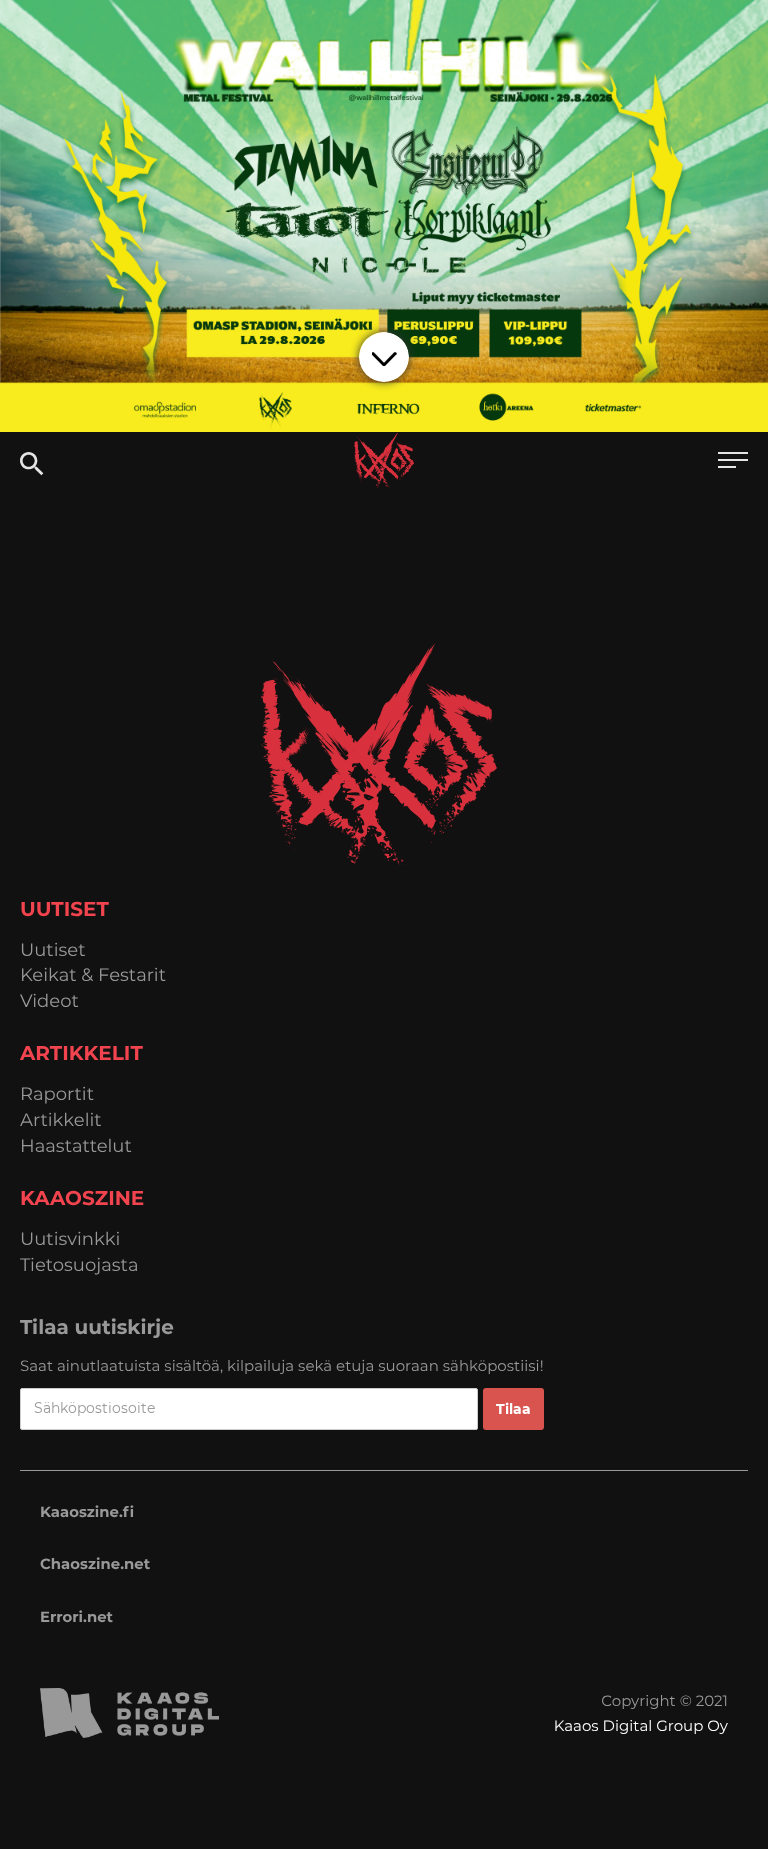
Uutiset (53, 950)
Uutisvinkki (70, 1239)
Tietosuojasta (79, 1265)
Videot (49, 1001)
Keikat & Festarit (93, 975)
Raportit (57, 1094)
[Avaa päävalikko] (733, 462)
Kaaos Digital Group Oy (641, 1725)
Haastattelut (76, 1146)
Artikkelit (61, 1120)
